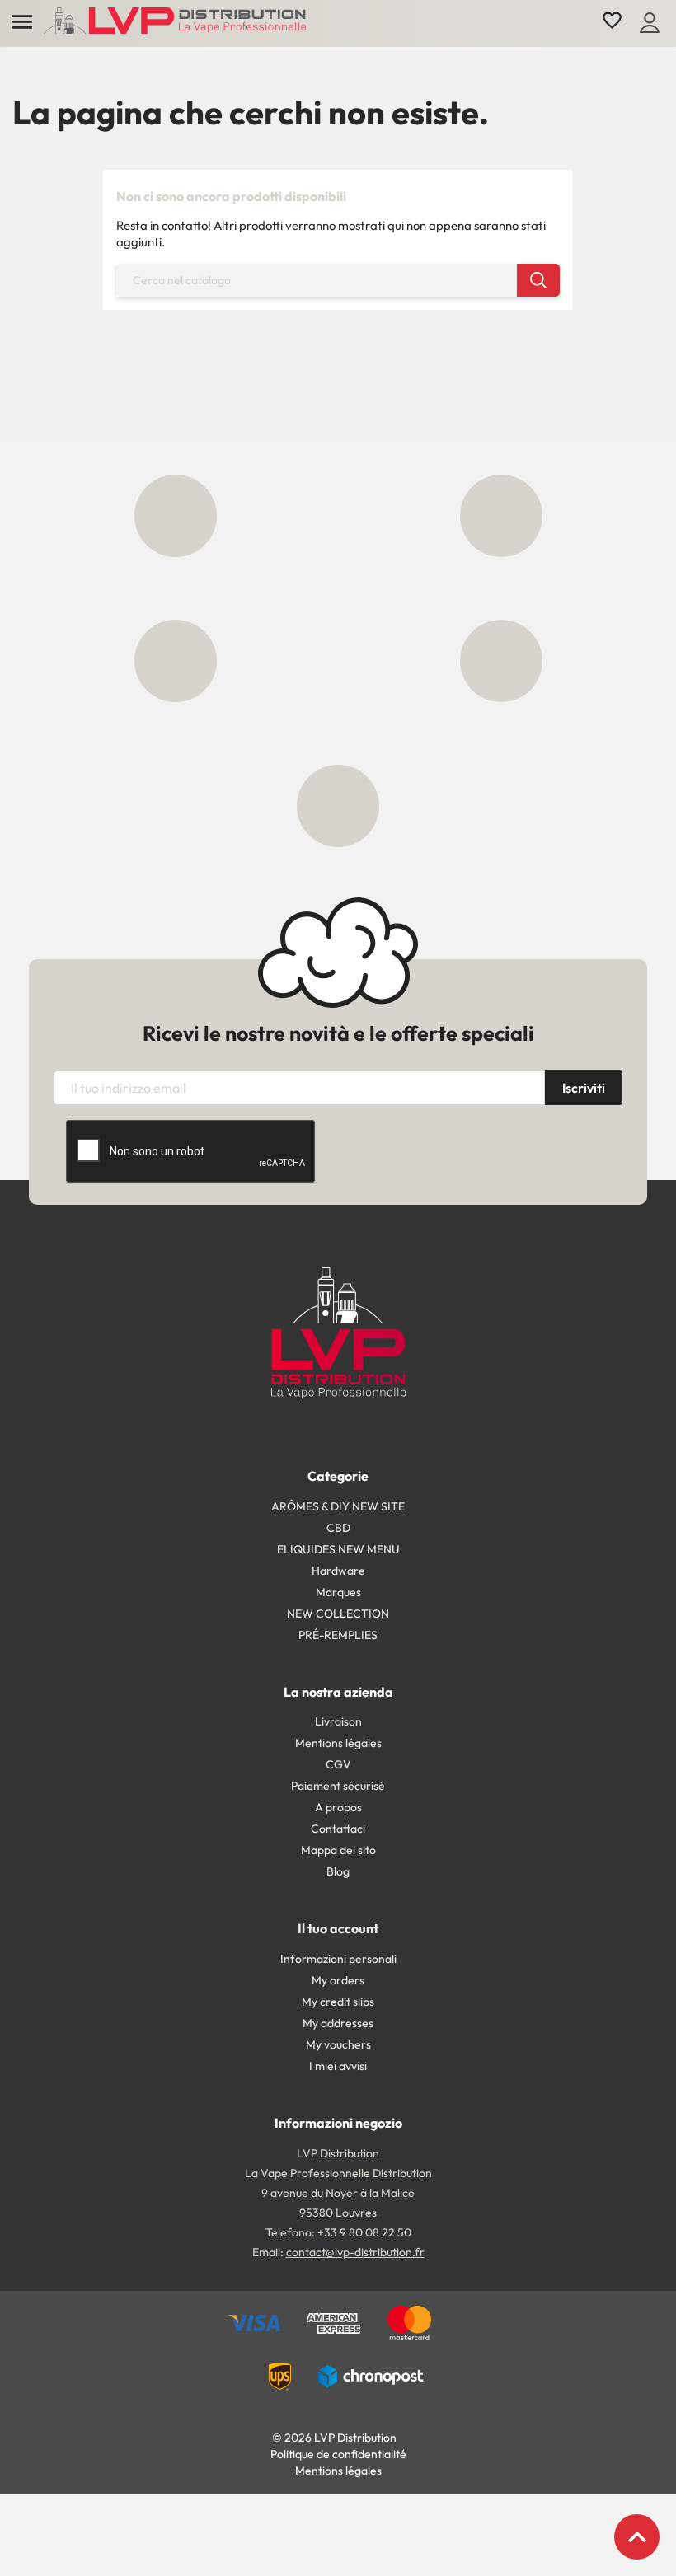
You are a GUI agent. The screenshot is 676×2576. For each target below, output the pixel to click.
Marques (338, 1592)
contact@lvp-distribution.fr (355, 2252)
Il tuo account (338, 1928)
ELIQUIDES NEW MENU (338, 1549)
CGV (338, 1764)
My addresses (338, 2023)
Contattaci (338, 1829)
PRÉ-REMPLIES (338, 1635)
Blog (338, 1871)
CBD (338, 1528)
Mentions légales (338, 1743)
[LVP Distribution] (338, 1331)
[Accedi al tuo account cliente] (650, 21)
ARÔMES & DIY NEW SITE (338, 1506)
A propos (338, 1807)
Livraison (338, 1721)
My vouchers (338, 2044)
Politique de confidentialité (338, 2454)
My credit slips (338, 2002)
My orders (338, 1980)
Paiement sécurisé (338, 1786)
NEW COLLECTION (338, 1614)
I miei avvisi (338, 2066)
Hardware (338, 1571)
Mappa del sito (338, 1850)
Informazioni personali (338, 1959)
